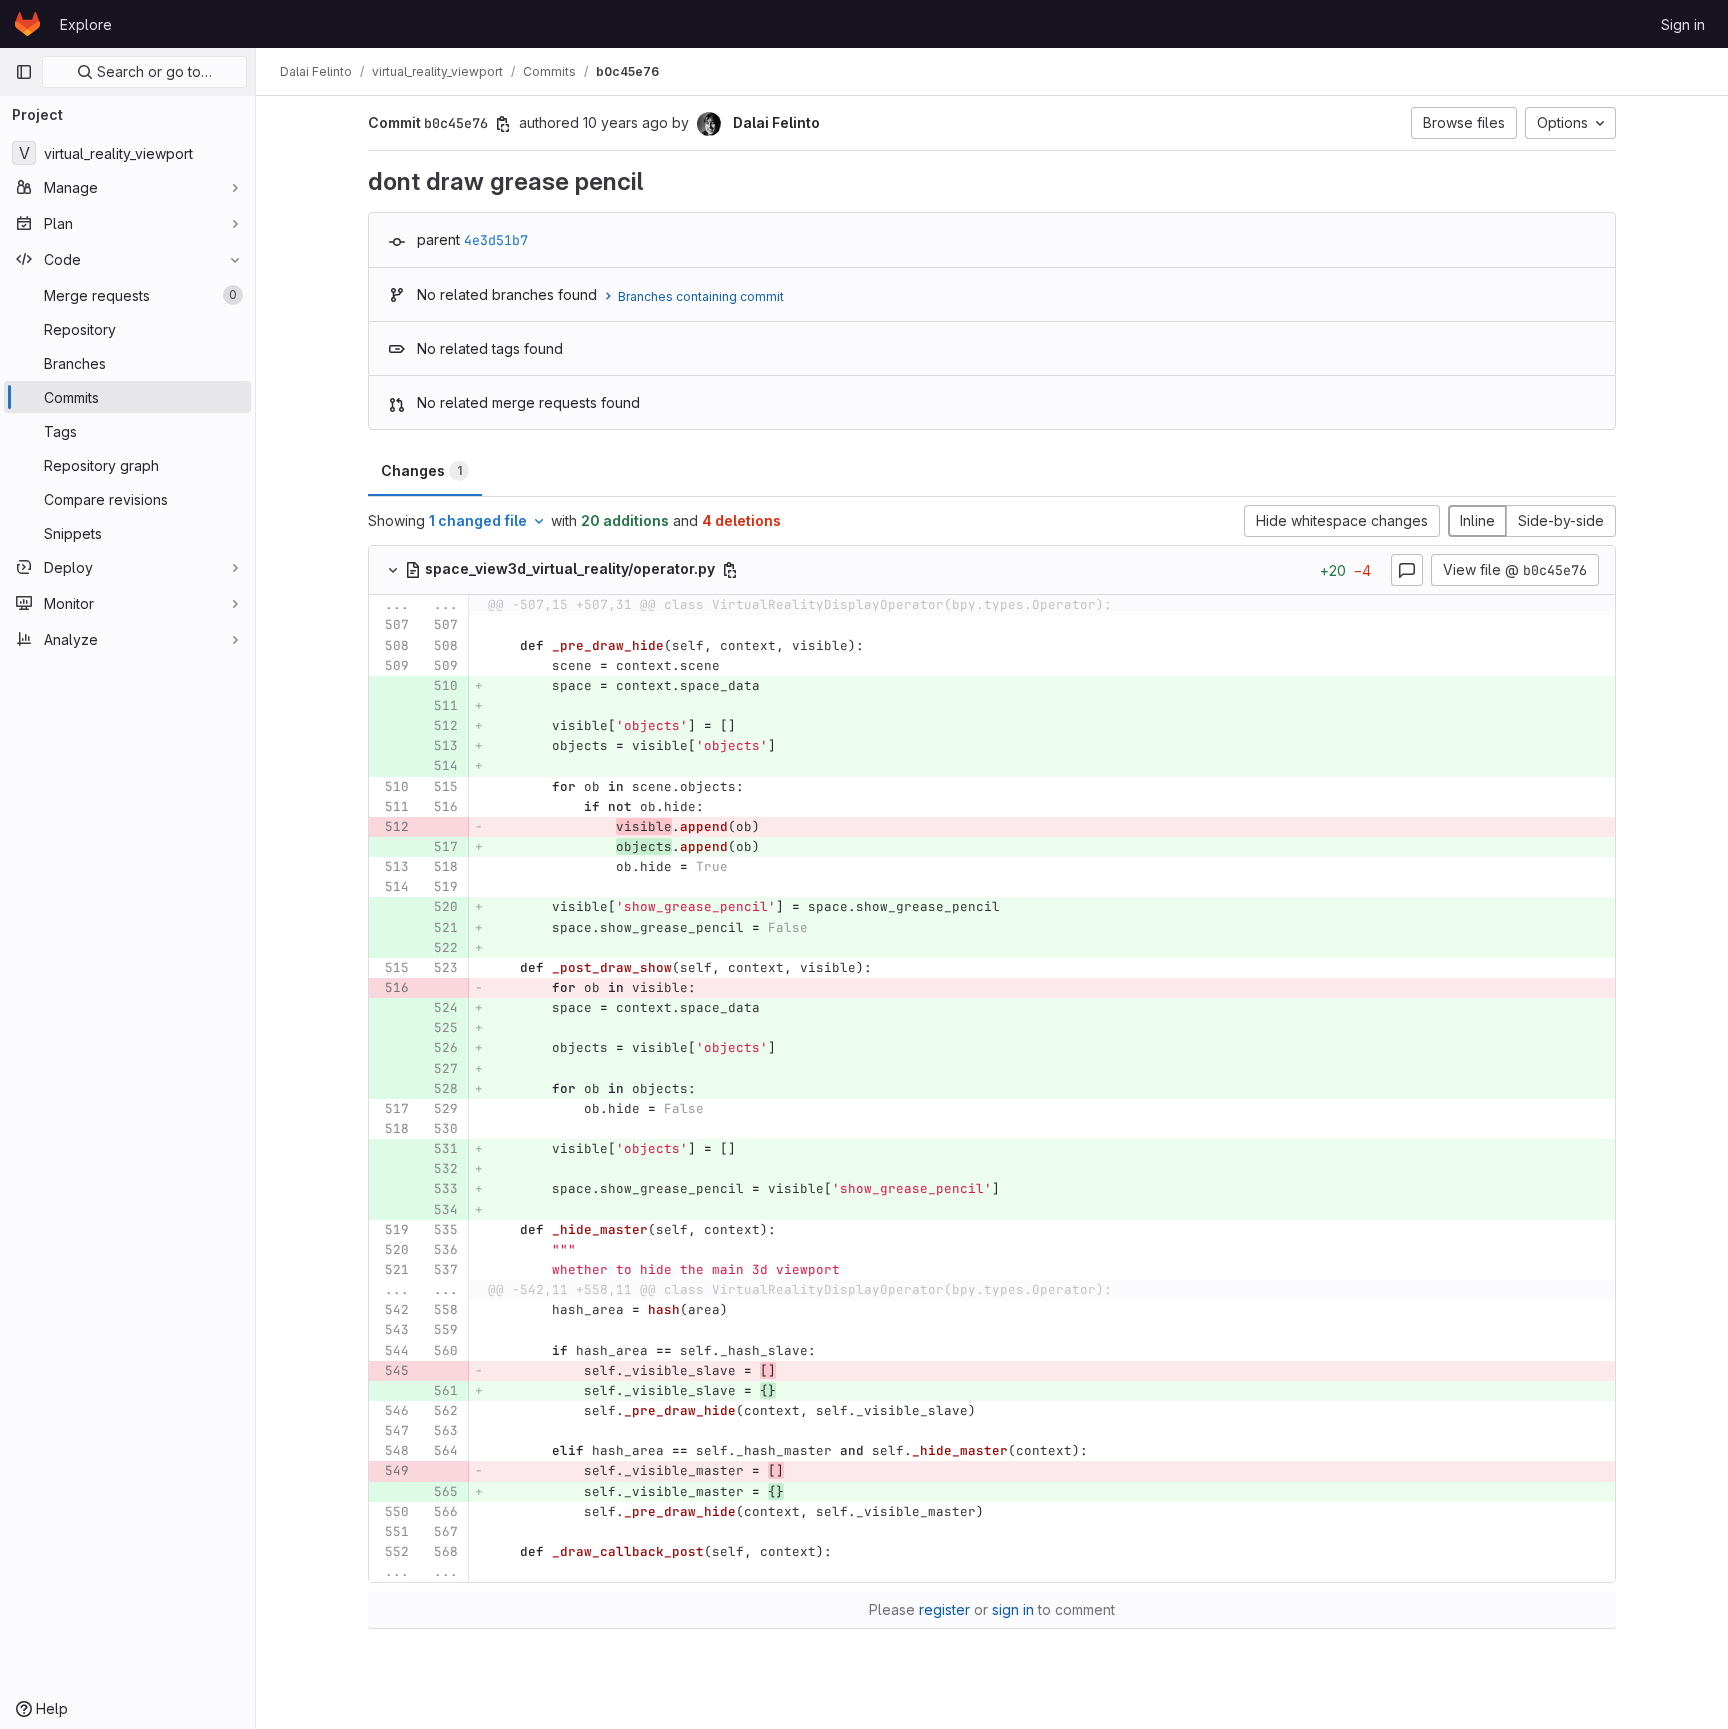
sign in (1013, 1609)
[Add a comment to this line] (369, 626)
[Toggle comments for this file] (1407, 570)
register (944, 1609)
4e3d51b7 (496, 240)
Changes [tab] (421, 470)
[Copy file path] (730, 570)
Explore (86, 24)
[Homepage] (27, 24)
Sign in (1683, 24)
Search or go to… (152, 71)
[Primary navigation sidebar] (24, 72)
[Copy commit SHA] (503, 124)
